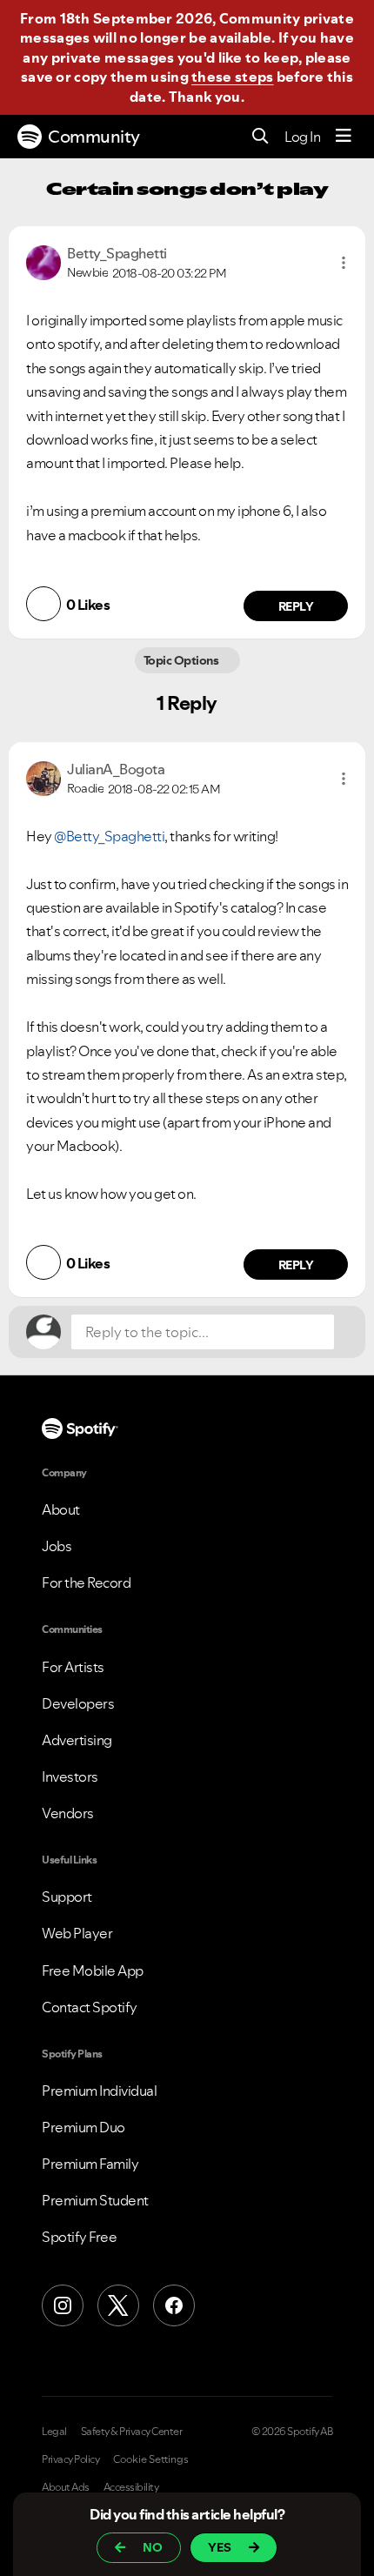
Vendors (68, 1813)
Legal (54, 2432)
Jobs (57, 1546)
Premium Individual (99, 2091)
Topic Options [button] (182, 660)
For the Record (86, 1582)
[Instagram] (63, 2305)
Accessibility (131, 2487)
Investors (70, 1776)
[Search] (260, 137)
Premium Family (90, 2164)
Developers (78, 1703)
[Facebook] (174, 2305)
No (153, 2547)
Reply (296, 606)
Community (94, 137)
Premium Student (95, 2200)
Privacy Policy (70, 2459)
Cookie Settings (151, 2459)
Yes (220, 2547)
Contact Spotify (90, 2007)
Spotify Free (79, 2237)
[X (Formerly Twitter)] (118, 2305)
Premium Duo (83, 2127)
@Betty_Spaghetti (109, 836)
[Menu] (344, 137)
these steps (232, 77)
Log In (302, 137)
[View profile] (43, 261)
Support (67, 1897)
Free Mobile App (93, 1970)
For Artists (73, 1667)
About (61, 1509)
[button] (344, 263)
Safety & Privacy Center (132, 2432)
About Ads (66, 2487)
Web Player (77, 1933)
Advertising (77, 1740)
